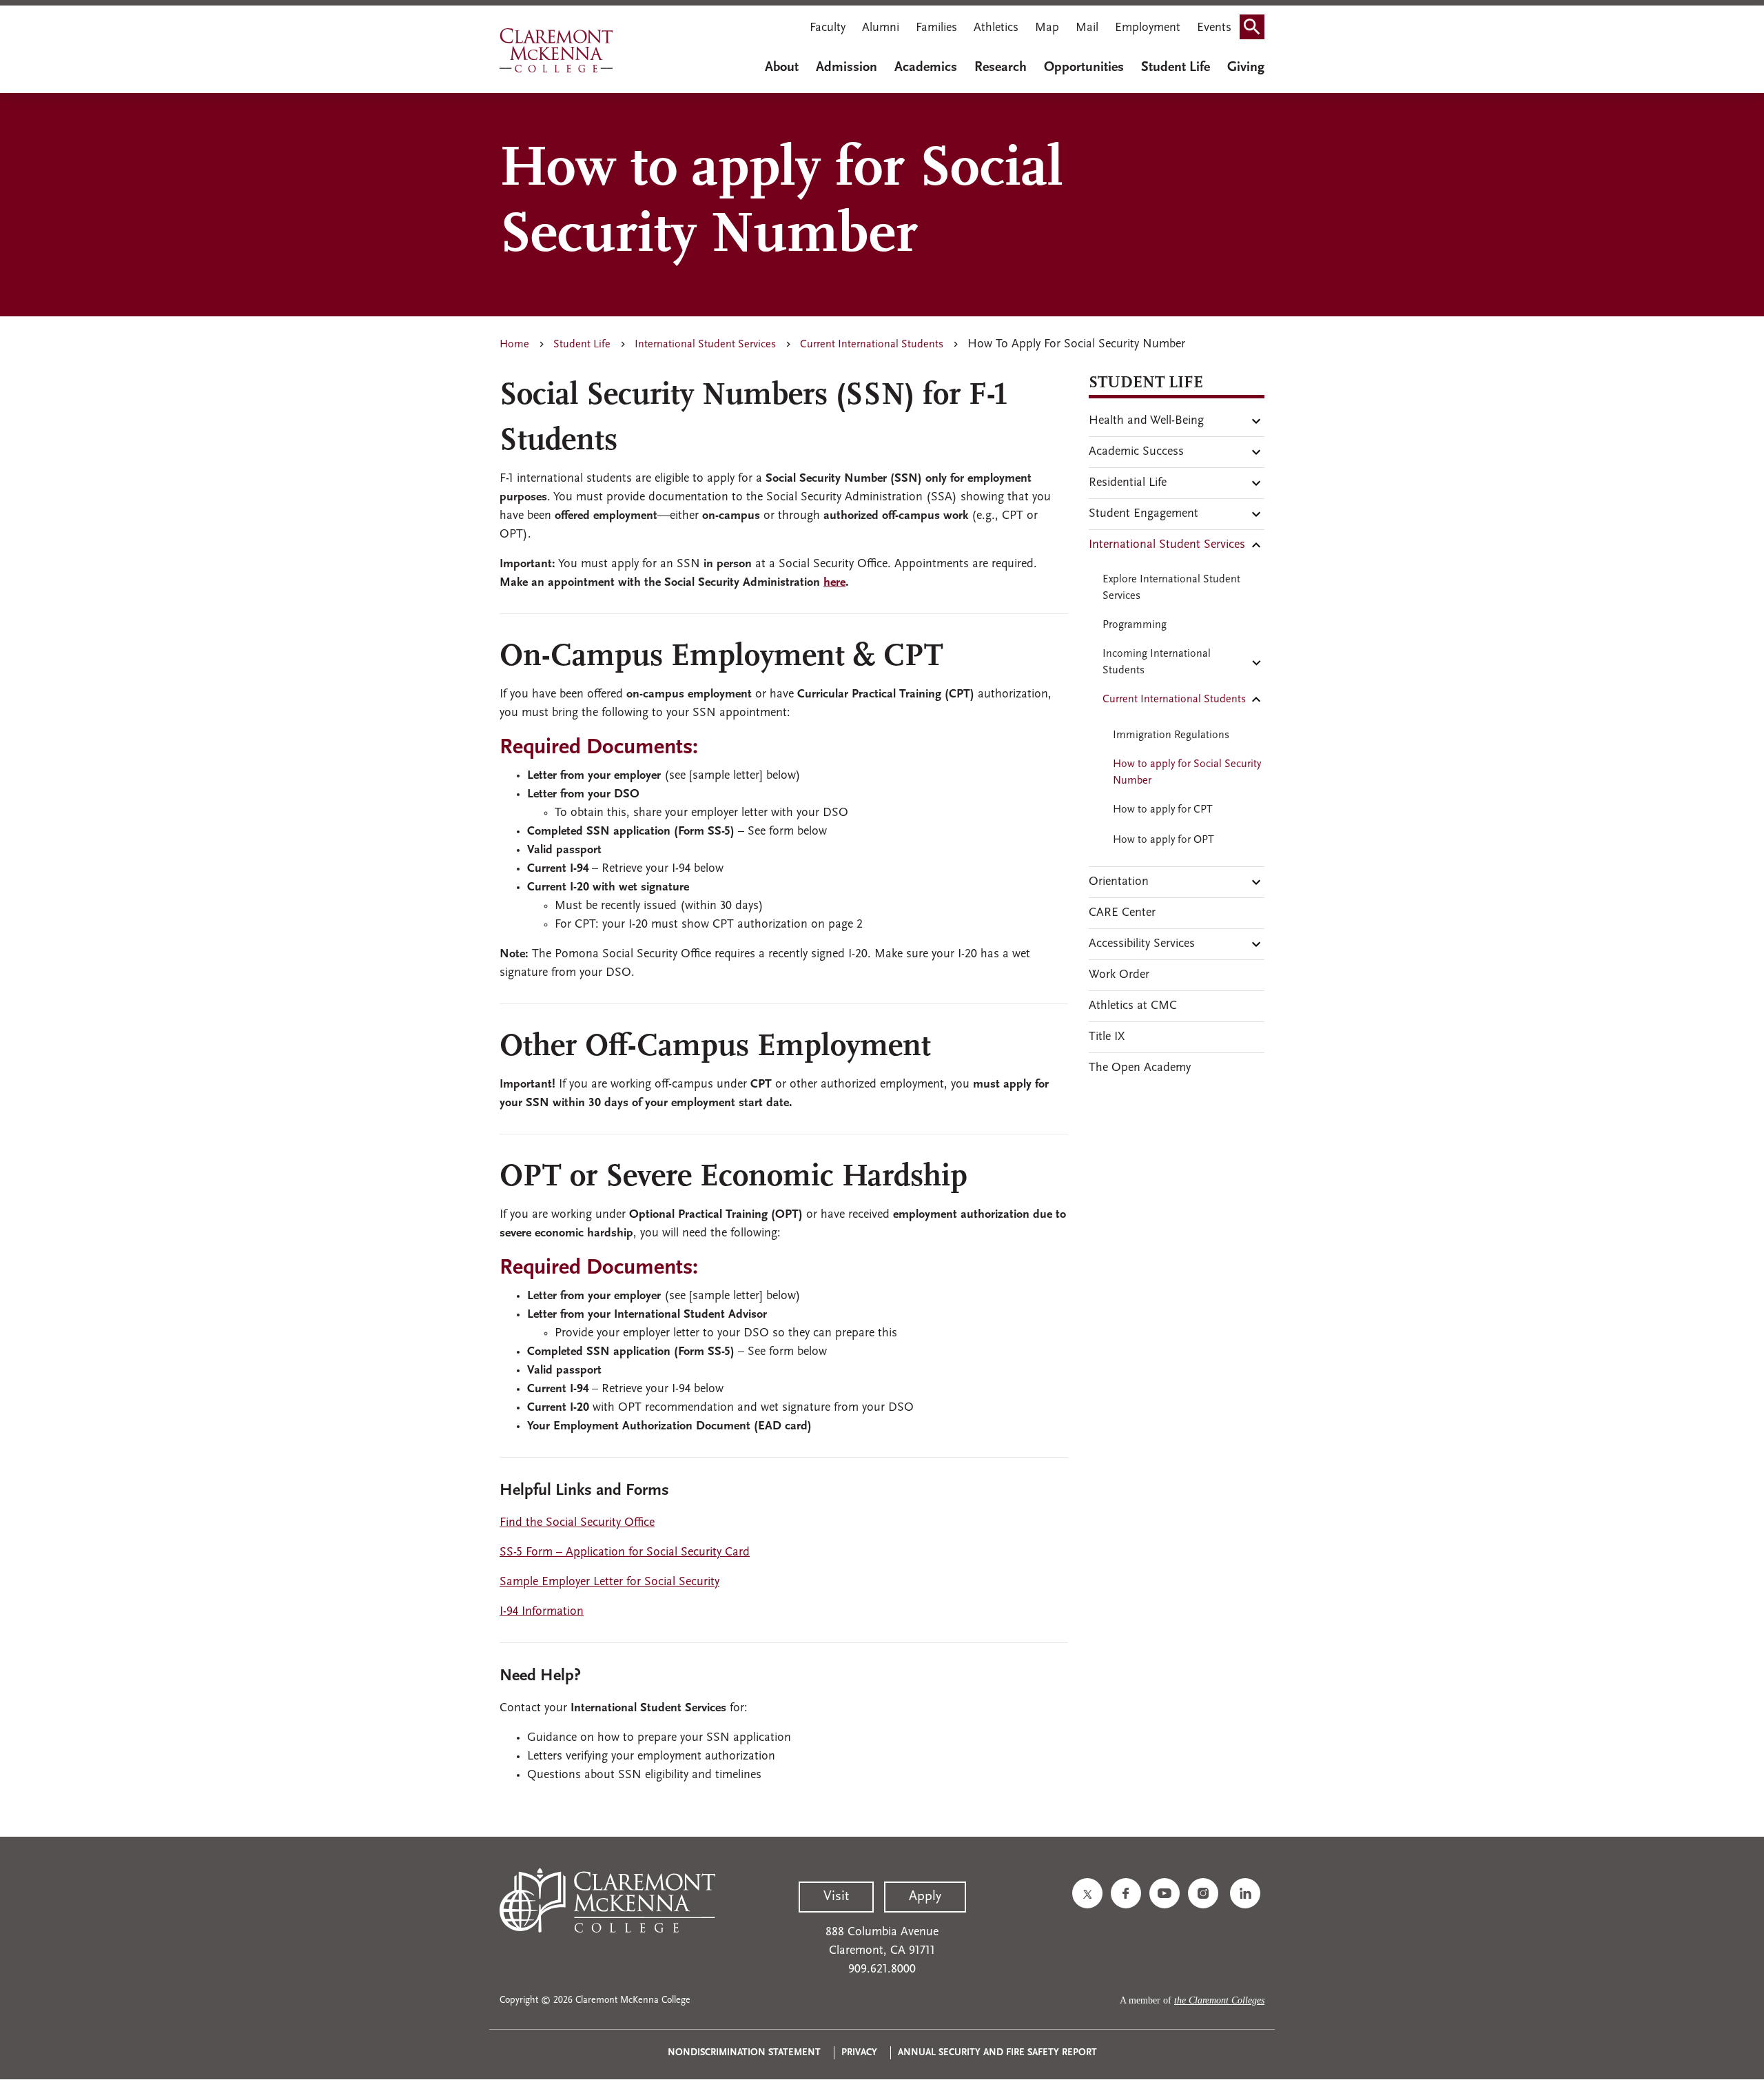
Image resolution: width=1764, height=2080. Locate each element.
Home (514, 345)
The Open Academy (1140, 1068)
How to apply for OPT (1163, 840)
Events (1214, 28)
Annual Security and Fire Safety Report (997, 2053)
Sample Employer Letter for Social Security (609, 1582)
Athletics (996, 28)
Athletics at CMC (1133, 1006)
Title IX (1107, 1037)
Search (1256, 30)
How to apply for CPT (1163, 810)
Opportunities (1084, 68)
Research (1001, 68)
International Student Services (705, 345)
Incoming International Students (1157, 662)
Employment (1148, 28)
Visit (836, 1897)
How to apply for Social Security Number (1187, 773)
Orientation (1119, 882)
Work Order (1119, 975)
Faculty (828, 28)
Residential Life (1128, 483)
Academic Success (1136, 452)
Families (936, 28)
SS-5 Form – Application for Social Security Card (625, 1553)
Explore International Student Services (1171, 588)
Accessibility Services (1142, 944)
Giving (1246, 68)
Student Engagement (1143, 514)
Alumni (881, 28)
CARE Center (1122, 913)
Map (1047, 28)
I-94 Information (542, 1612)
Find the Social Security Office (577, 1523)
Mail (1087, 28)
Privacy (859, 2053)
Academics (926, 68)
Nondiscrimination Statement (744, 2053)
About (782, 68)
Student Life (1176, 68)
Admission (847, 68)
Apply (925, 1897)
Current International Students (872, 345)
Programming (1135, 625)
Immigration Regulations (1171, 735)
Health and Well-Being (1146, 421)
